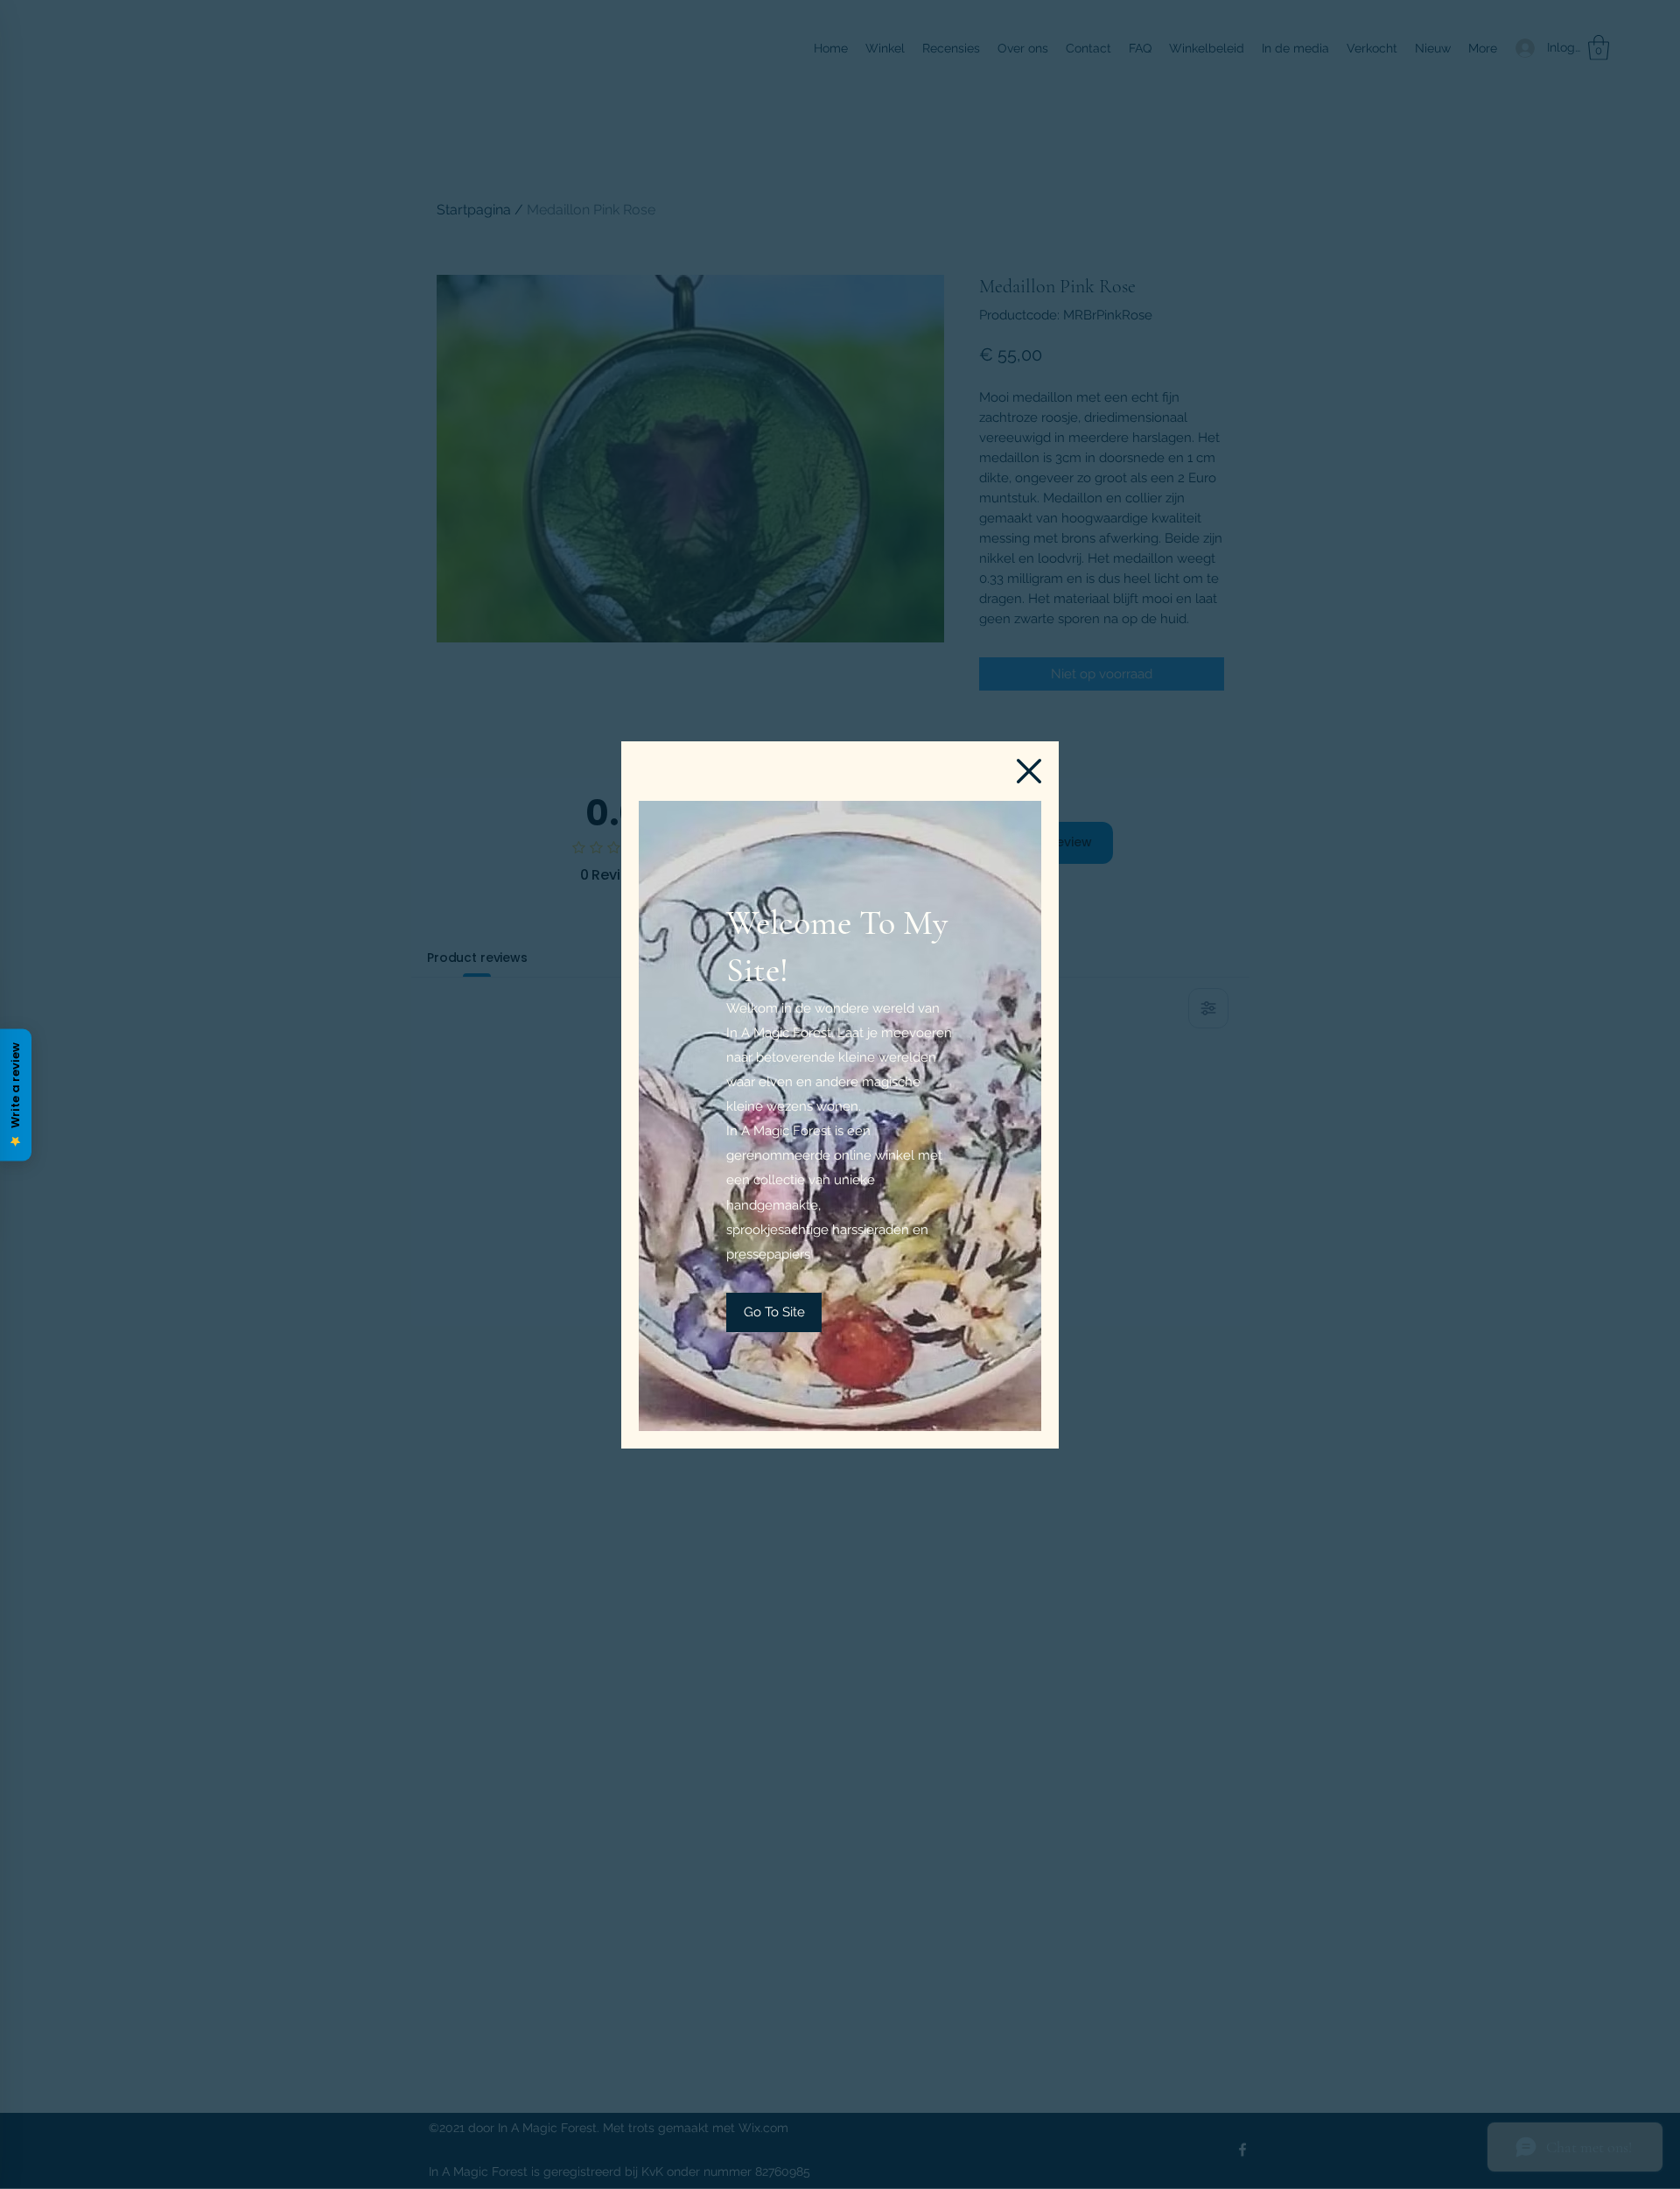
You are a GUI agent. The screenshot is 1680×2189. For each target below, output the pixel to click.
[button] (1029, 771)
